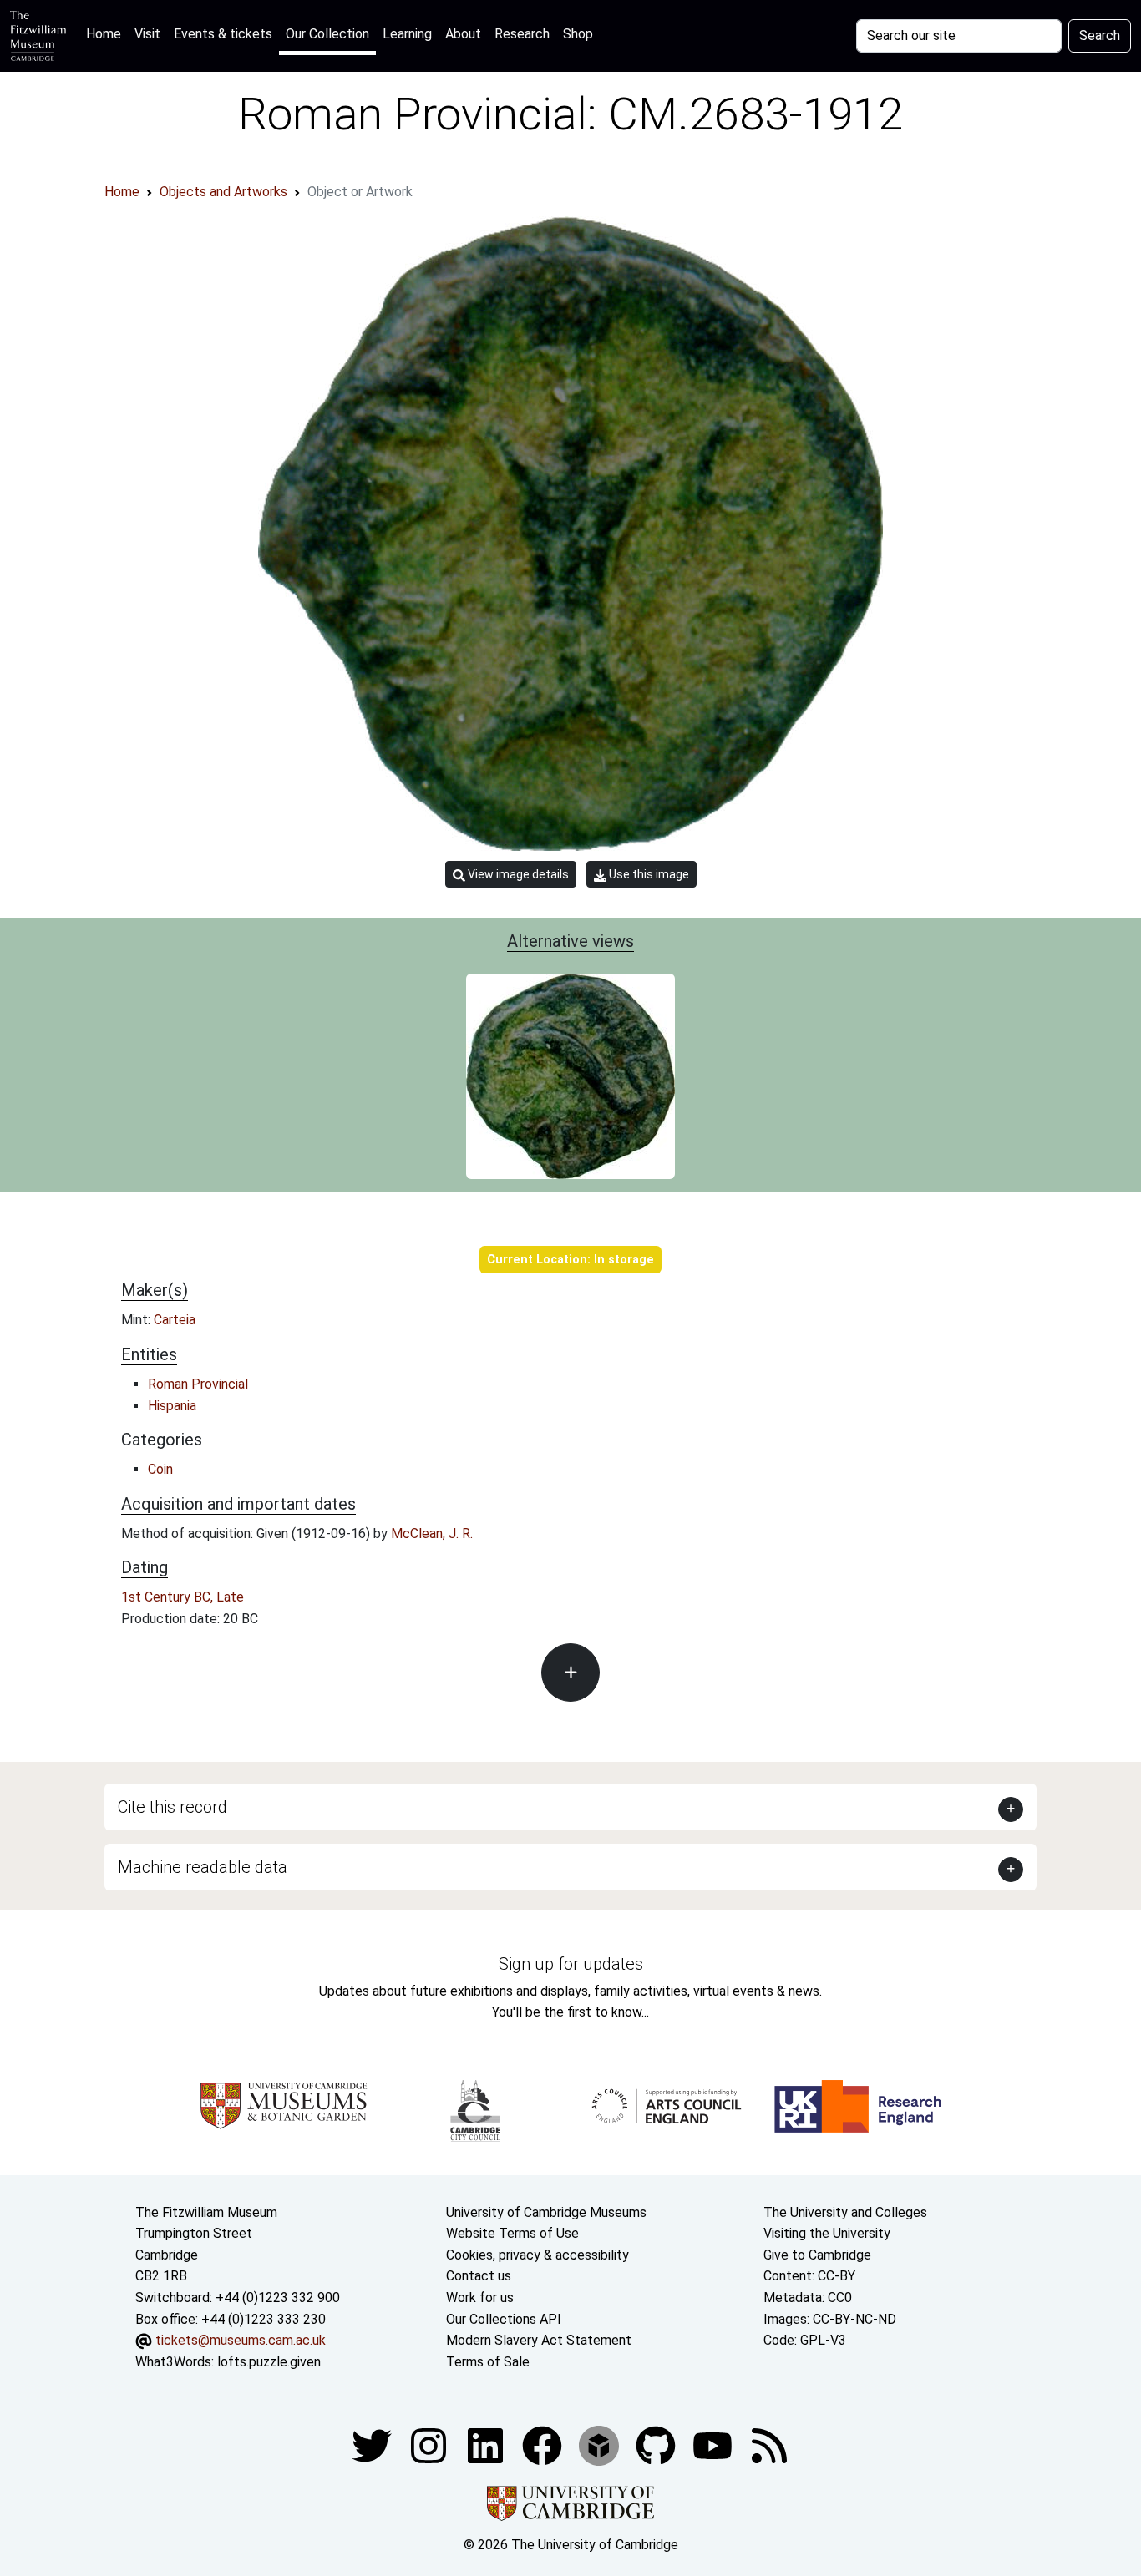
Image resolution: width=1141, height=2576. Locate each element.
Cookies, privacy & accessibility (538, 2255)
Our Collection (327, 34)
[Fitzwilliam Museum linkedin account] (544, 2445)
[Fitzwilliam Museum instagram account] (430, 2445)
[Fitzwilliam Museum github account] (657, 2445)
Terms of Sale (488, 2362)
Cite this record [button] (172, 1807)
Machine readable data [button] (203, 1867)
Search (1100, 35)
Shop (578, 34)
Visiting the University (827, 2233)
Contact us (479, 2276)
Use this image (648, 874)
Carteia (175, 1320)
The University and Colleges (845, 2212)
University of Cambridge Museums (546, 2212)
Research (522, 34)
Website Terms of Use (512, 2233)
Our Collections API (504, 2319)
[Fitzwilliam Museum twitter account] (373, 2445)
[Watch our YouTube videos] (714, 2445)
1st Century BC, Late (183, 1597)
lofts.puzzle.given (269, 2362)
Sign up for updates (571, 1964)
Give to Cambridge (817, 2255)
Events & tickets (223, 34)
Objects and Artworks (223, 192)
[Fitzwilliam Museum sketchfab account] (601, 2445)
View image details (517, 874)
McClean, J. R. (432, 1533)
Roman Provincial (198, 1384)
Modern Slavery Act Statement (539, 2340)
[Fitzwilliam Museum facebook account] (487, 2445)
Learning (407, 34)
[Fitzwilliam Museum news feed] (769, 2445)
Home (107, 33)
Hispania (172, 1406)
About (463, 34)
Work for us (480, 2298)
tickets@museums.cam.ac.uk (241, 2340)
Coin (160, 1469)
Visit (147, 34)
